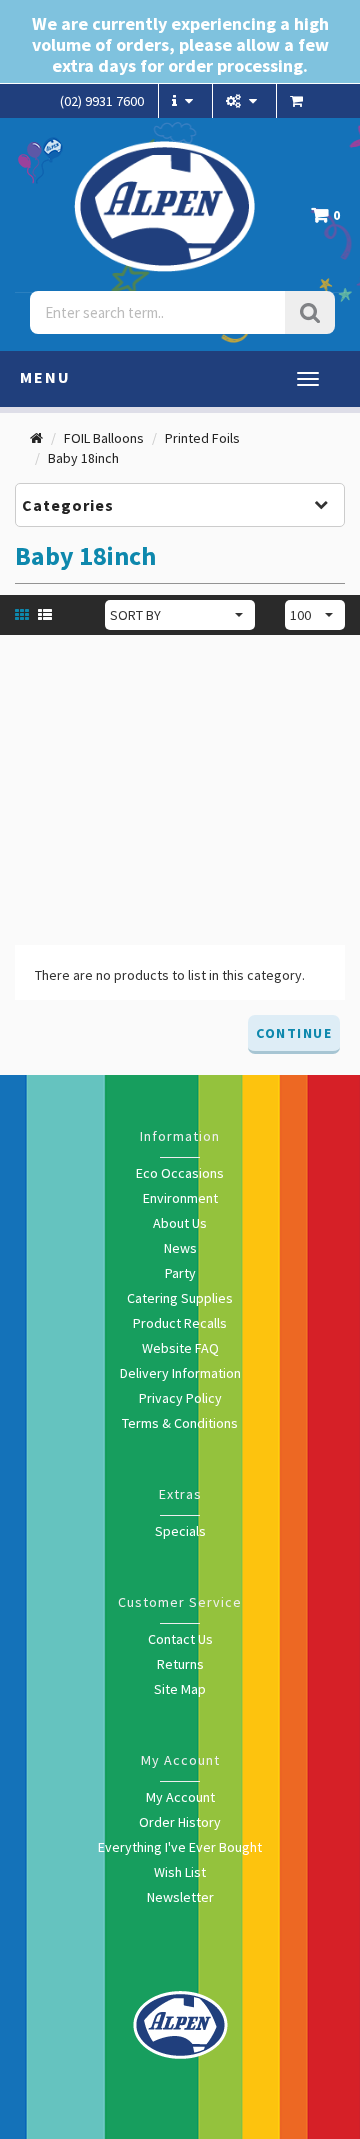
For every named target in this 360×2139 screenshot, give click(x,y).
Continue (294, 1033)
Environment (180, 1198)
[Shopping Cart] (299, 101)
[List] (47, 614)
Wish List (180, 1872)
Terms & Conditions (180, 1423)
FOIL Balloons (104, 438)
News (180, 1248)
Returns (180, 1664)
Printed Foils (202, 438)
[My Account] (244, 101)
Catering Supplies (180, 1298)
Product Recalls (180, 1323)
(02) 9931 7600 (102, 101)
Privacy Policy (180, 1398)
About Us (180, 1223)
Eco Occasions (180, 1173)
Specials (180, 1531)
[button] (330, 220)
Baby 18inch (83, 458)
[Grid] (24, 614)
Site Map (180, 1689)
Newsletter (180, 1897)
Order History (180, 1822)
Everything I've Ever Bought (180, 1847)
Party (180, 1273)
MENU (45, 377)
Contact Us (180, 1639)
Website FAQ (180, 1348)
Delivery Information (180, 1373)
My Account (180, 1797)
